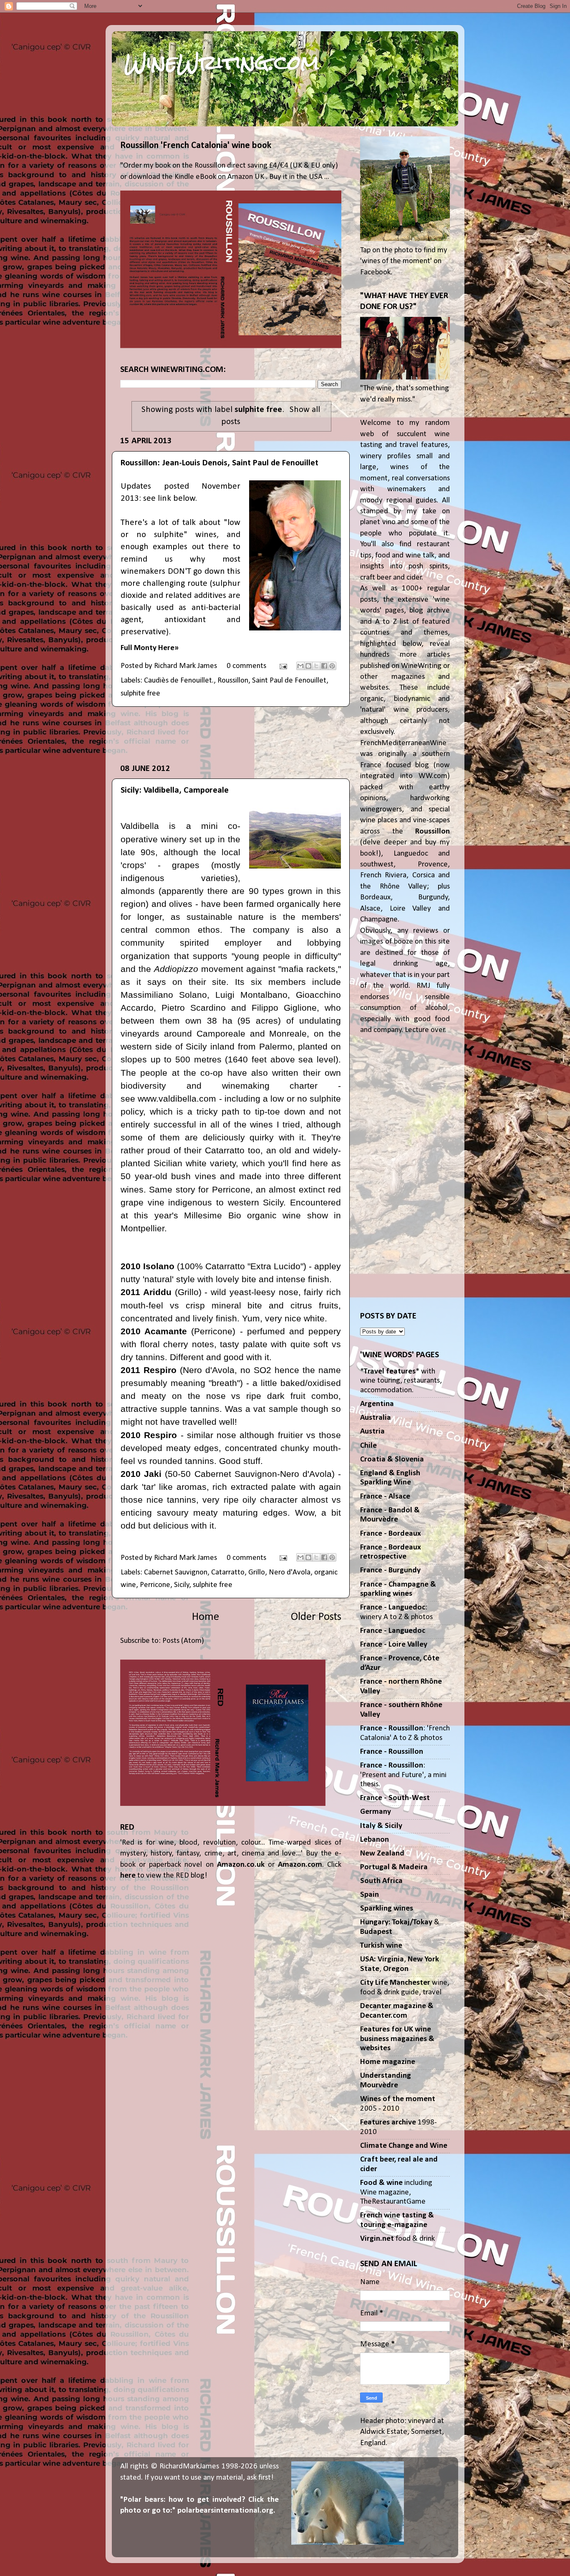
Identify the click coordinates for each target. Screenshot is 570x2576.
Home (206, 1617)
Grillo (257, 1573)
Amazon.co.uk (241, 1865)
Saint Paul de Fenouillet (289, 681)
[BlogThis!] (308, 666)
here (128, 1876)
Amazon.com (300, 1865)
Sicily (182, 1585)
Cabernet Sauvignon (176, 1573)
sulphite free (140, 694)
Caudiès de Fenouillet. (179, 681)
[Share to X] (316, 666)
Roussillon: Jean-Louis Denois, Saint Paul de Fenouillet (219, 463)
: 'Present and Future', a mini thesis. (403, 1775)
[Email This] (300, 666)
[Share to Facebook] (324, 666)
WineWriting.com (222, 63)
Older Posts (316, 1617)
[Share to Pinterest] (332, 666)
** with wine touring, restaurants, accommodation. (401, 1381)
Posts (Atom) (183, 1641)
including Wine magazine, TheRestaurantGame (396, 2192)
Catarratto (228, 1573)
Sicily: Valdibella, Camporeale (175, 790)
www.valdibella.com (177, 1098)
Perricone (155, 1585)
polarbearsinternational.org (225, 2511)
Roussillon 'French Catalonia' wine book (196, 146)
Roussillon (233, 681)
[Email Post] (282, 666)
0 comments (246, 666)
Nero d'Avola (290, 1573)
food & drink (397, 2239)
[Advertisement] (231, 735)
